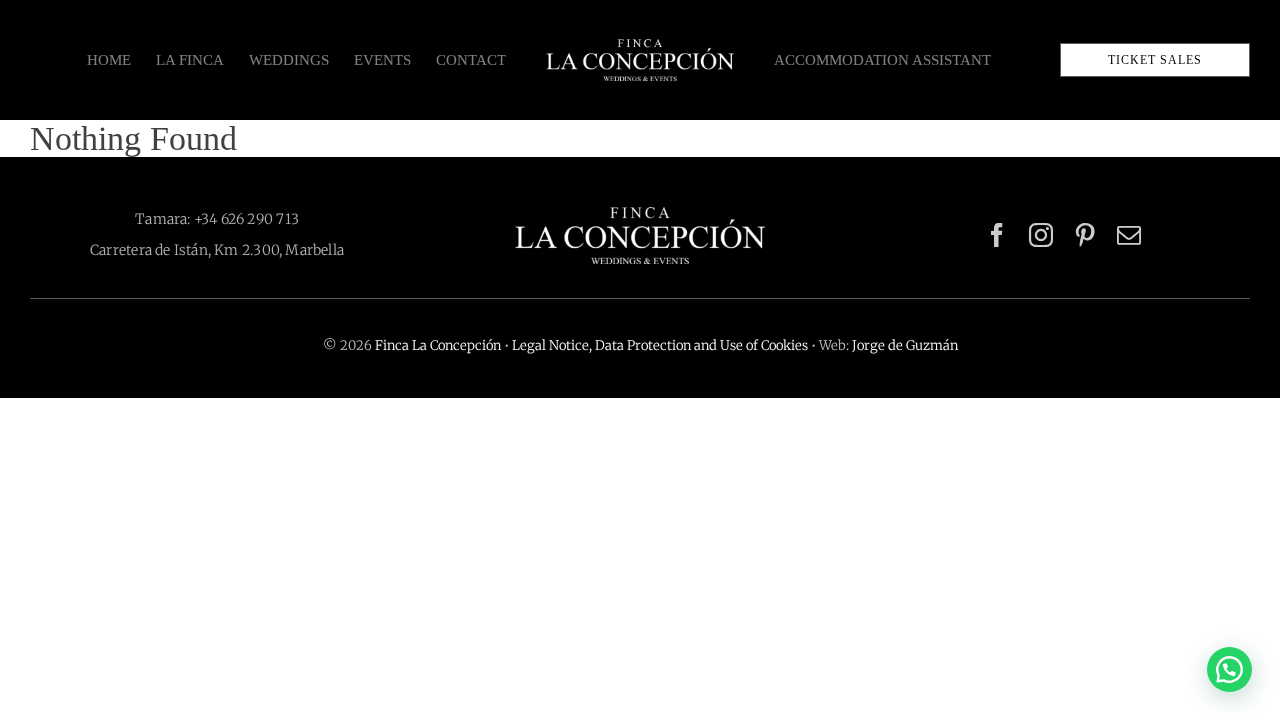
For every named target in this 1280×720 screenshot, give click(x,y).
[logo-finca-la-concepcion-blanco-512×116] (640, 215)
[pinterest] (1085, 235)
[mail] (1129, 235)
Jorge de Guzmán (905, 345)
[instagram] (1041, 235)
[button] (1229, 669)
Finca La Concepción (438, 345)
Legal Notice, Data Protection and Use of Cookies (660, 345)
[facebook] (997, 235)
